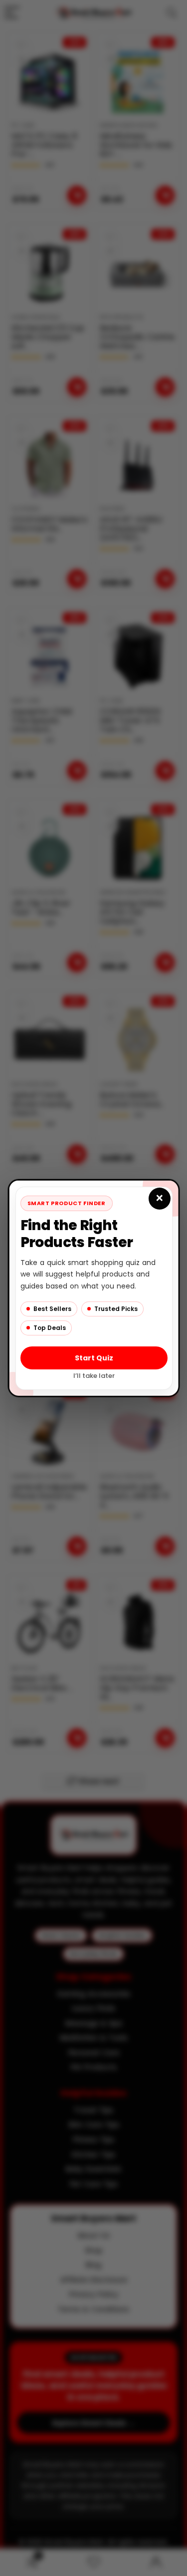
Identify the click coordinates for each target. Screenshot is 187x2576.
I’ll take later (93, 1375)
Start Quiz (93, 1357)
